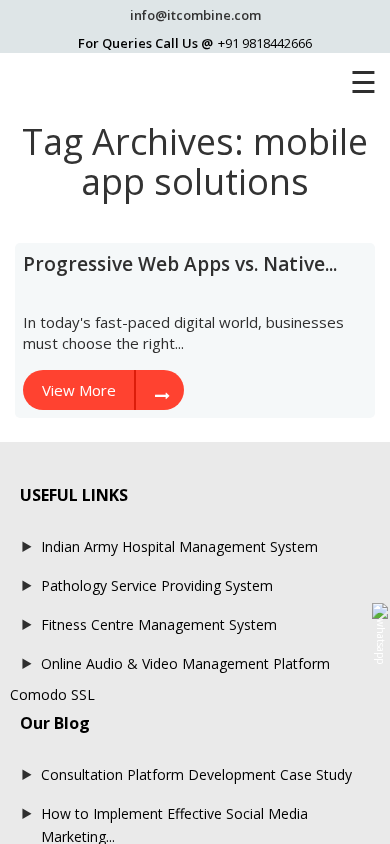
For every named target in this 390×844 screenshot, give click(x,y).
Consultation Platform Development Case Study (196, 774)
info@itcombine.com (195, 15)
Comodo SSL (52, 694)
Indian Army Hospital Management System (179, 546)
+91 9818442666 (265, 43)
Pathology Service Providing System (157, 585)
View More (79, 390)
